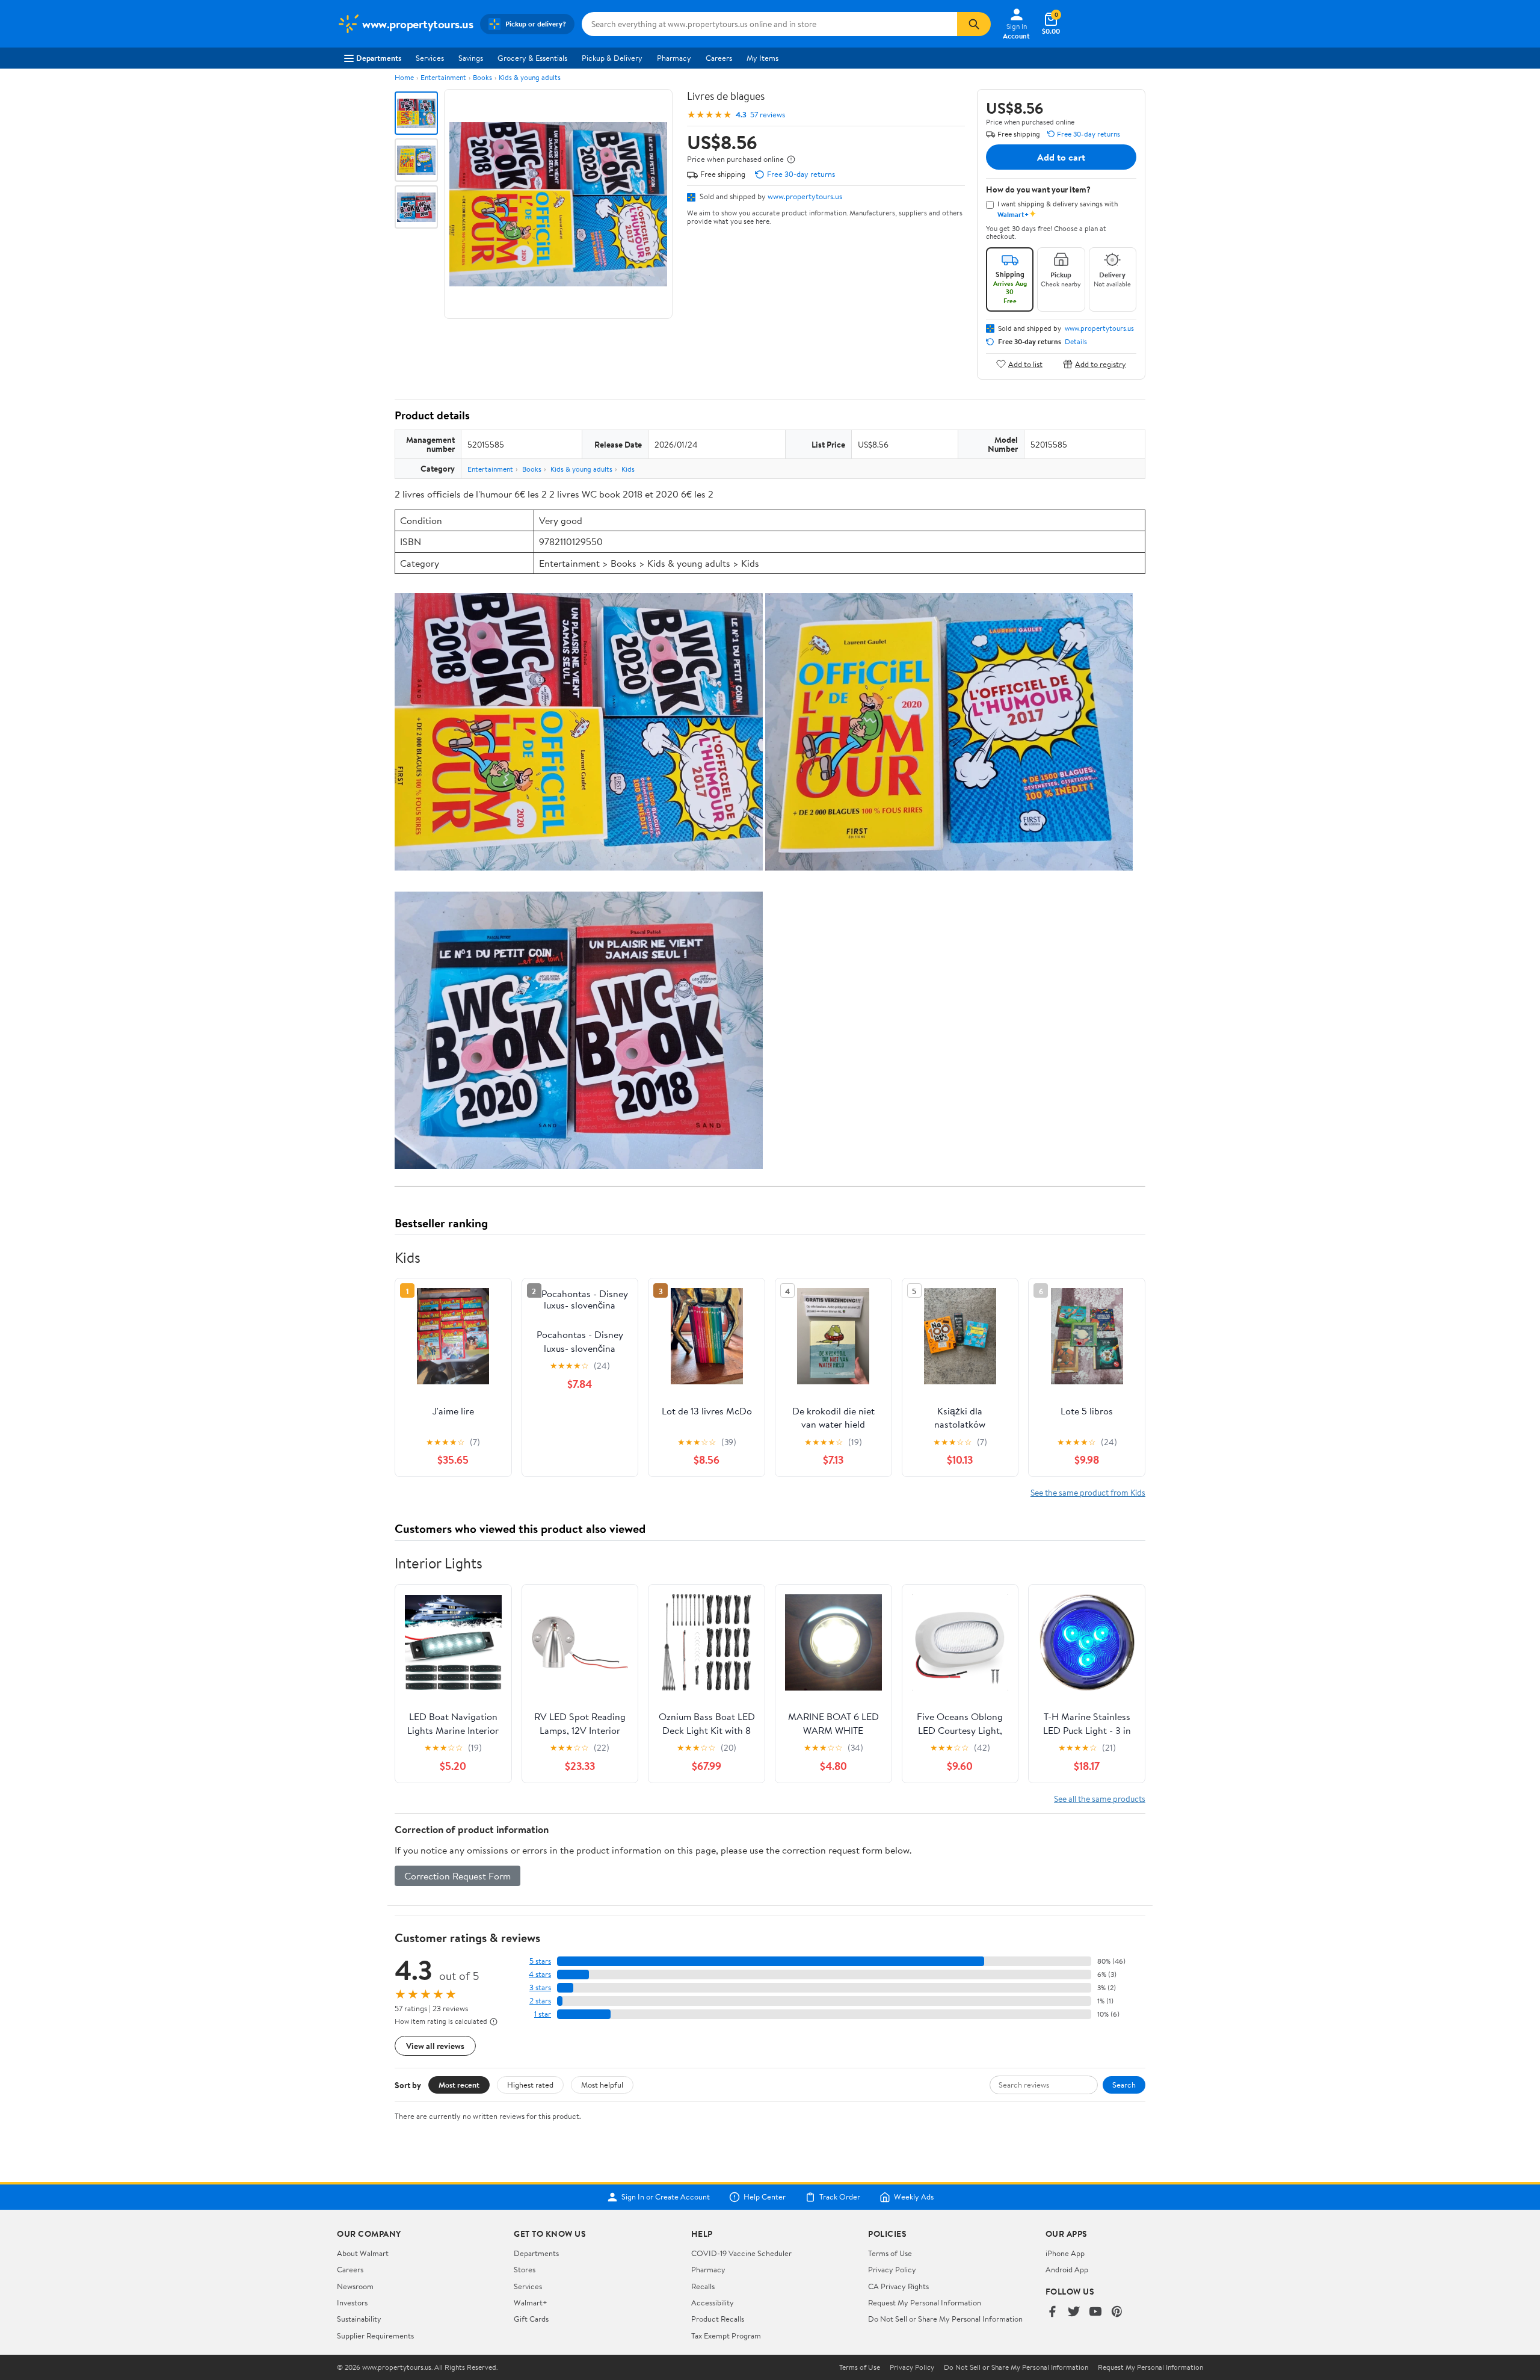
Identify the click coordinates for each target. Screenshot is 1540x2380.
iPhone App (1065, 2253)
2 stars (540, 2001)
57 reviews (768, 115)
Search (1124, 2085)
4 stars (540, 1974)
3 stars (540, 1987)
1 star (543, 2014)
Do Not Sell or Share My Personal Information (945, 2319)
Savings (471, 58)
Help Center (765, 2197)
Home (404, 77)
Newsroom (355, 2286)
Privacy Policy (892, 2269)
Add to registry (1101, 364)
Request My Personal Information (925, 2302)
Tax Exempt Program (726, 2335)
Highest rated (530, 2085)
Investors (352, 2302)
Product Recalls (718, 2319)
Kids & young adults (530, 77)
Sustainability (359, 2319)
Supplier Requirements (375, 2335)
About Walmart (363, 2253)
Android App (1067, 2269)
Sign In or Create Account (666, 2197)
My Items (762, 58)
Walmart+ (531, 2302)
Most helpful (602, 2085)
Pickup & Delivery (612, 58)
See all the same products (1100, 1799)
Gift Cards (531, 2319)
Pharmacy (674, 58)
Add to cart (1061, 157)
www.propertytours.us (805, 196)
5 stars (540, 1961)
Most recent (459, 2085)
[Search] (974, 24)
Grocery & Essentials (532, 58)
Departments (379, 58)
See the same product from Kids (1088, 1492)
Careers (719, 58)
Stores (525, 2269)
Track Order (840, 2197)
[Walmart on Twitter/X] (1074, 2312)
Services (430, 58)
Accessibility (713, 2302)
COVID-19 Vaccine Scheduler (741, 2253)
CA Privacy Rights (898, 2286)
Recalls (703, 2286)
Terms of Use (890, 2253)
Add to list (1025, 364)
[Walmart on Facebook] (1052, 2312)
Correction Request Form (457, 1876)
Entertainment (443, 77)
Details (1076, 342)
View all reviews (435, 2046)
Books (482, 77)
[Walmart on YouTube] (1095, 2312)
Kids (628, 469)
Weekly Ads (914, 2197)
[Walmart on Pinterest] (1117, 2312)
